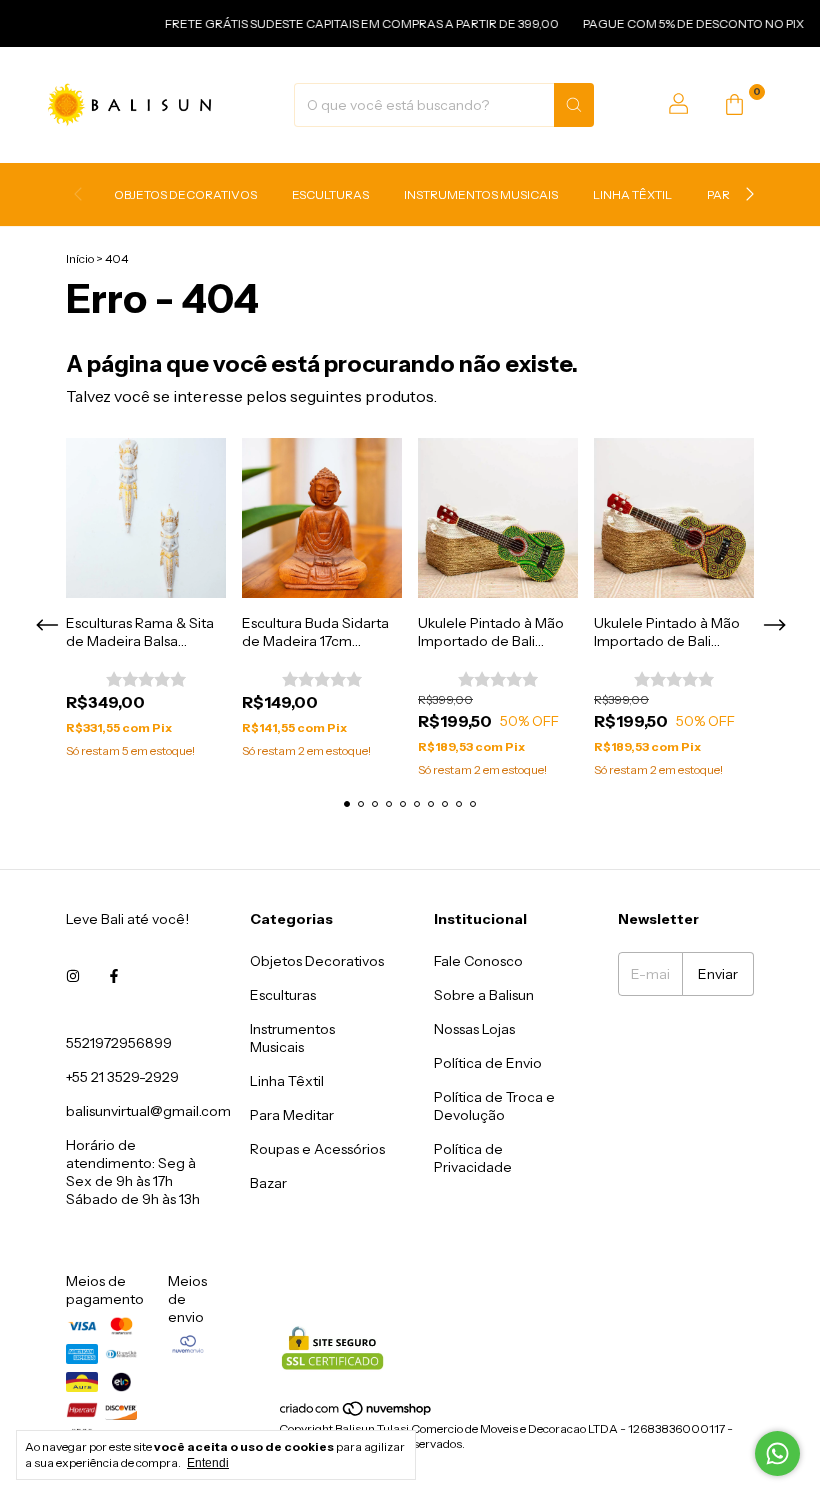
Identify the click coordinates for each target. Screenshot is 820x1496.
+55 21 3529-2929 (122, 1077)
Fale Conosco (478, 961)
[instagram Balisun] (73, 977)
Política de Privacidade (473, 1158)
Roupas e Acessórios (317, 1149)
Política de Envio (488, 1063)
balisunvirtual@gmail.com (148, 1111)
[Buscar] (574, 105)
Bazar (268, 1183)
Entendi (208, 1463)
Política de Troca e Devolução (494, 1106)
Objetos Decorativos (185, 194)
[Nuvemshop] (356, 1413)
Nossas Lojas (474, 1029)
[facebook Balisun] (114, 977)
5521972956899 (119, 1043)
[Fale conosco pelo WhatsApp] (777, 1453)
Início (80, 258)
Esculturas (330, 194)
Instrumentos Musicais (481, 194)
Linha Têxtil (632, 194)
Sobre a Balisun (484, 995)
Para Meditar (292, 1115)
